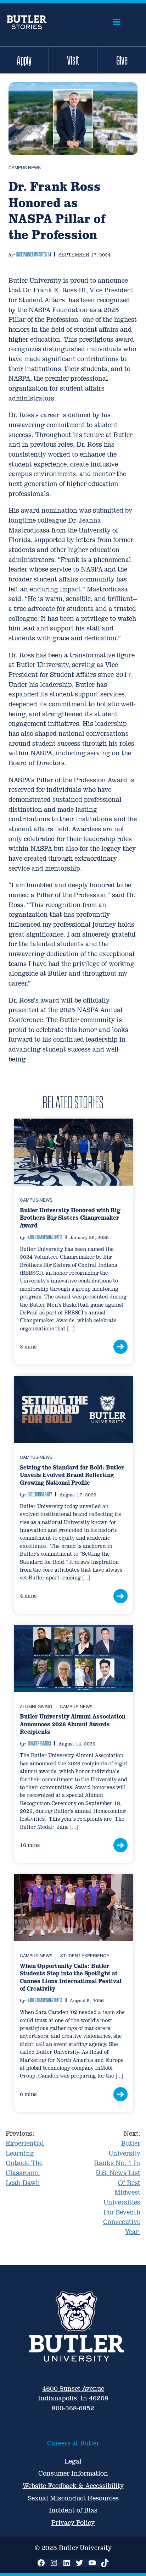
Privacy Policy (73, 2523)
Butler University (40, 1494)
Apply (24, 60)
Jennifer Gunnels (39, 1743)
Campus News (25, 167)
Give (122, 60)
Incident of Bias (73, 2510)
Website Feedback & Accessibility (73, 2486)
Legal (73, 2461)
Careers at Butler (73, 2443)
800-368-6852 (73, 2408)
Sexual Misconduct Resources (73, 2498)
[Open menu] (117, 22)
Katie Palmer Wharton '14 (34, 254)
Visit (73, 60)
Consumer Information (73, 2473)
